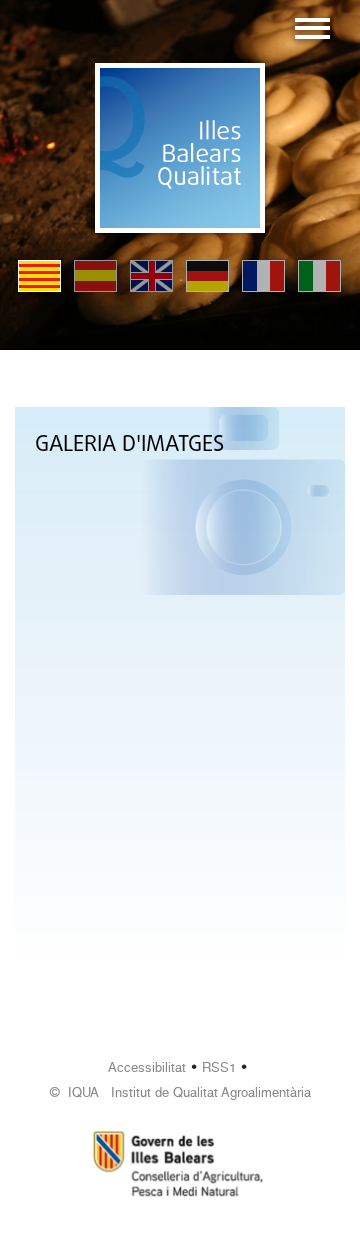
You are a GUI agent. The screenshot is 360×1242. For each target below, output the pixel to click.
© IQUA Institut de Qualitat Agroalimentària (180, 1092)
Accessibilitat (147, 1067)
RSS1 (219, 1067)
